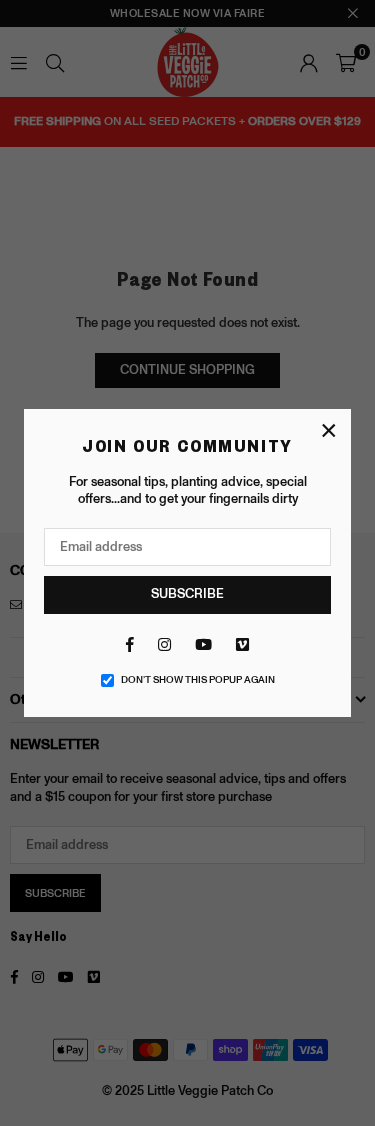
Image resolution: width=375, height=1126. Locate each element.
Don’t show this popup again (198, 680)
